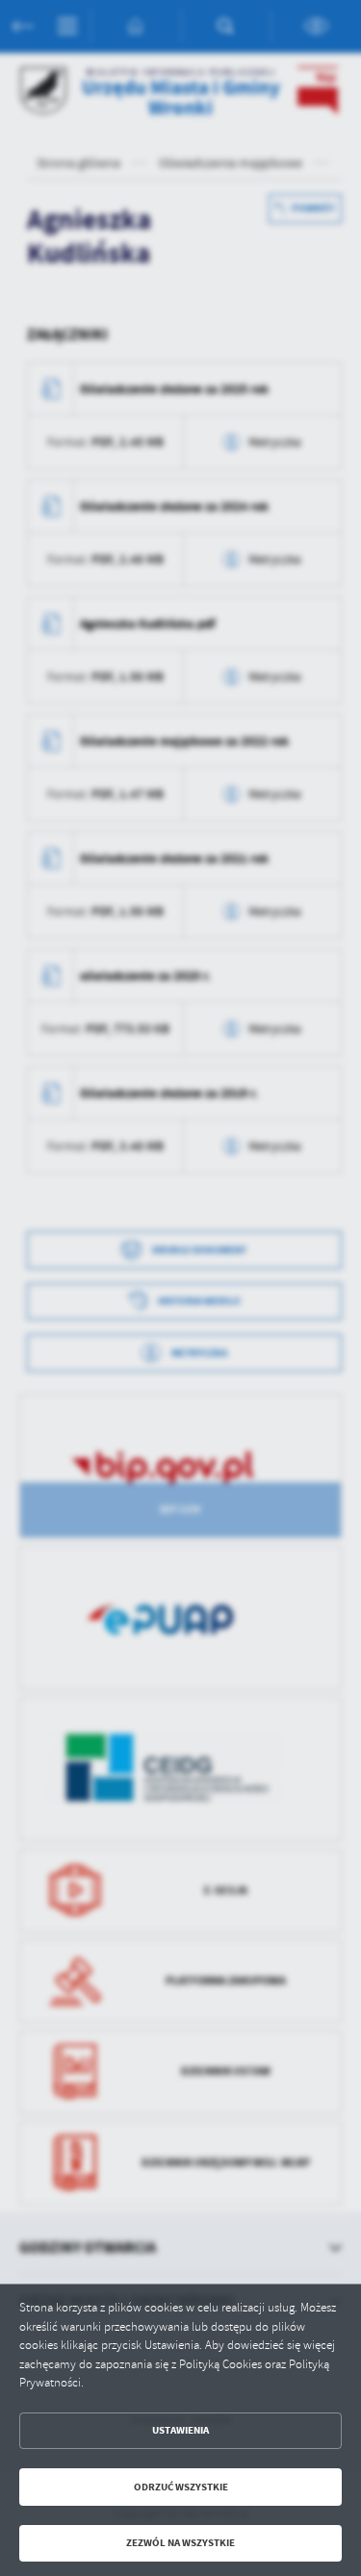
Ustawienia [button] (180, 2430)
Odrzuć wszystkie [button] (181, 2487)
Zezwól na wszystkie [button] (180, 2543)
